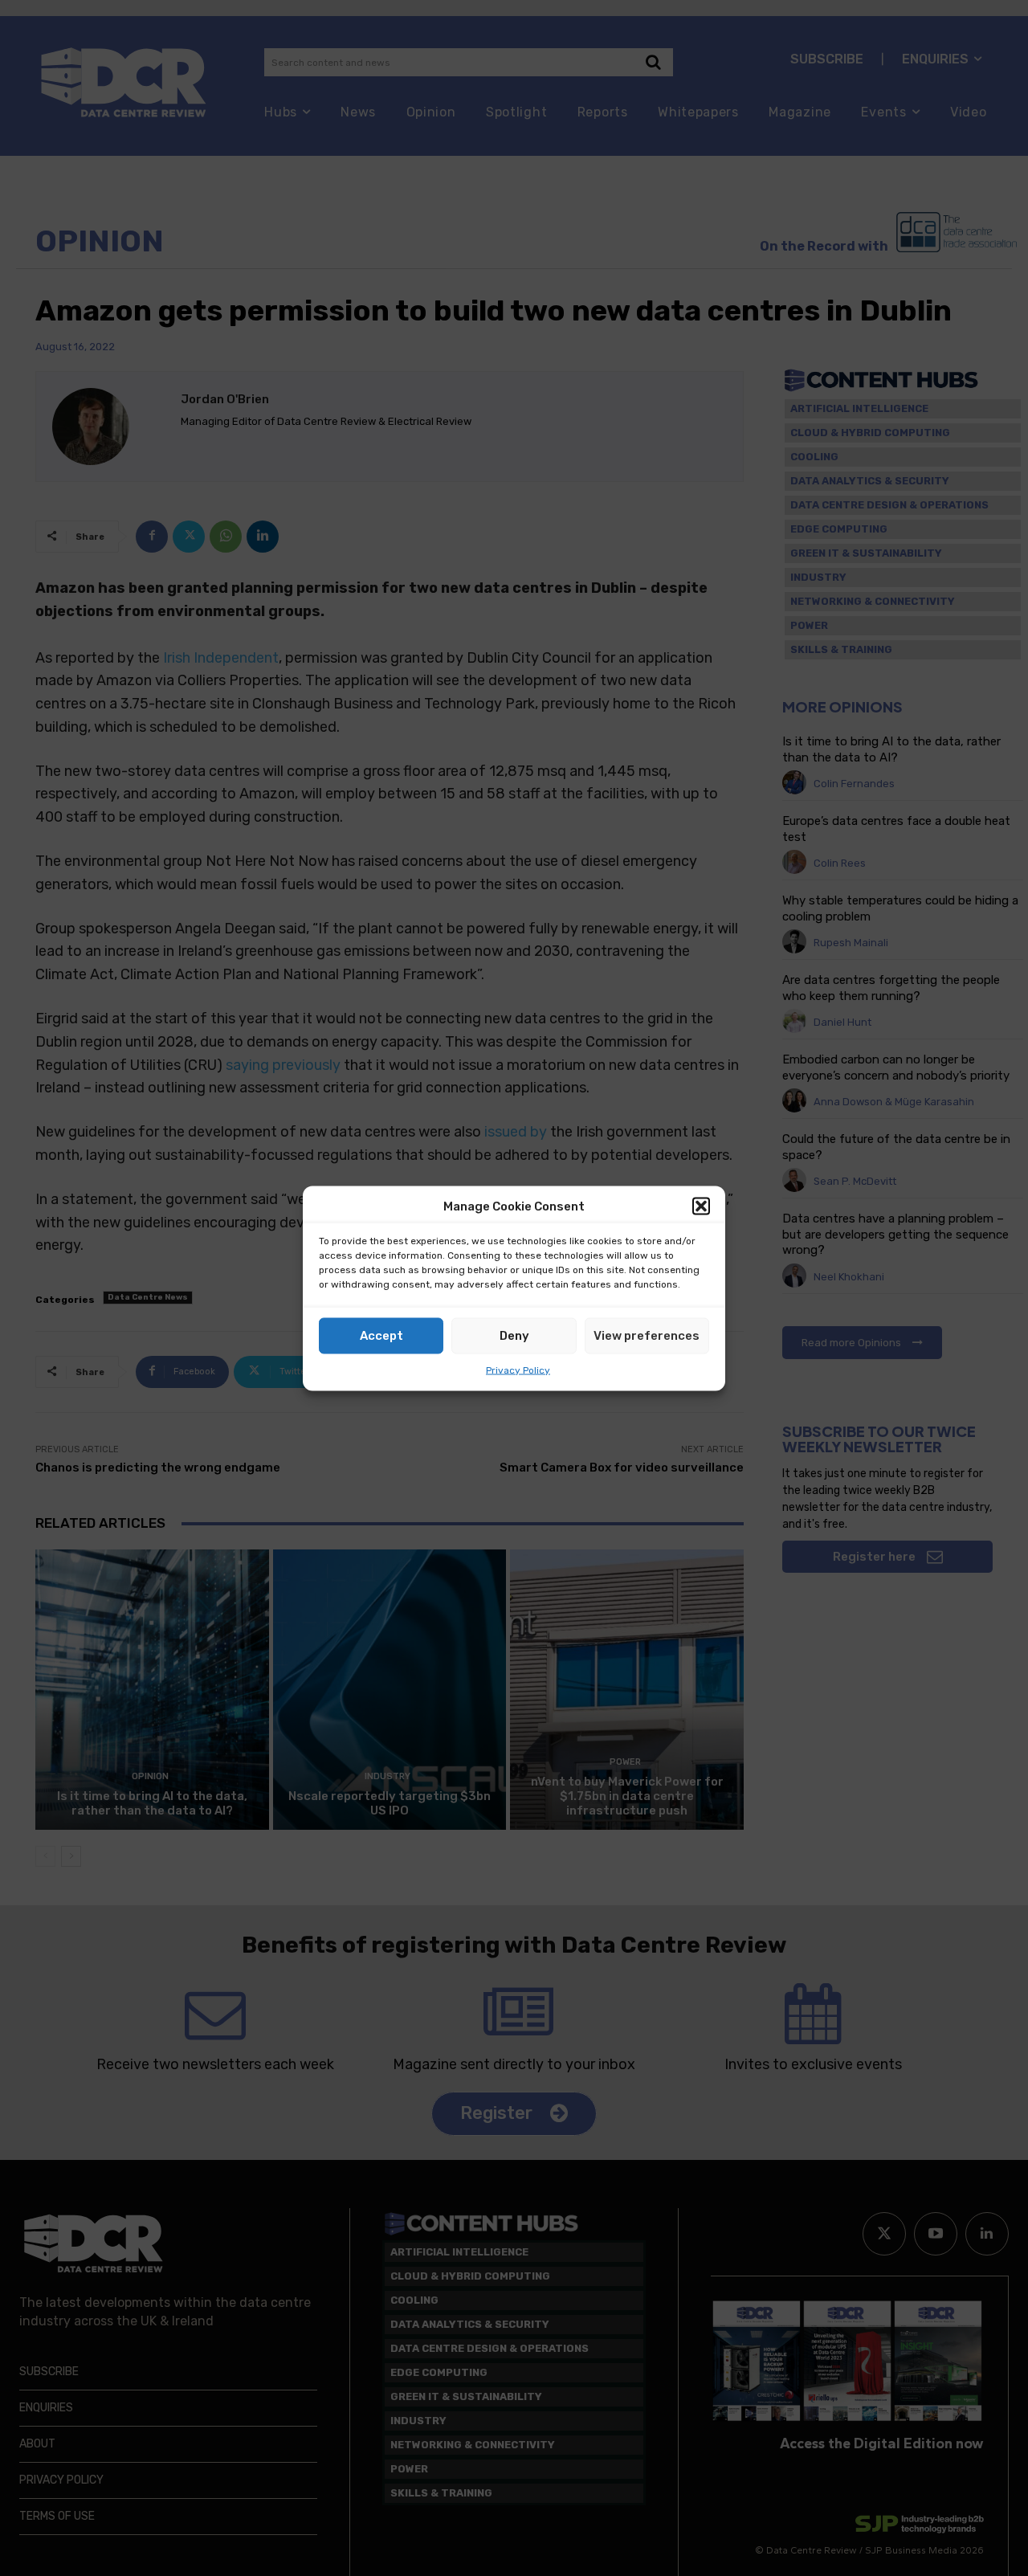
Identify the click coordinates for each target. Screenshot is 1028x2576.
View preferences (647, 1336)
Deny (514, 1336)
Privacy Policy (518, 1370)
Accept (381, 1336)
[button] (701, 1206)
